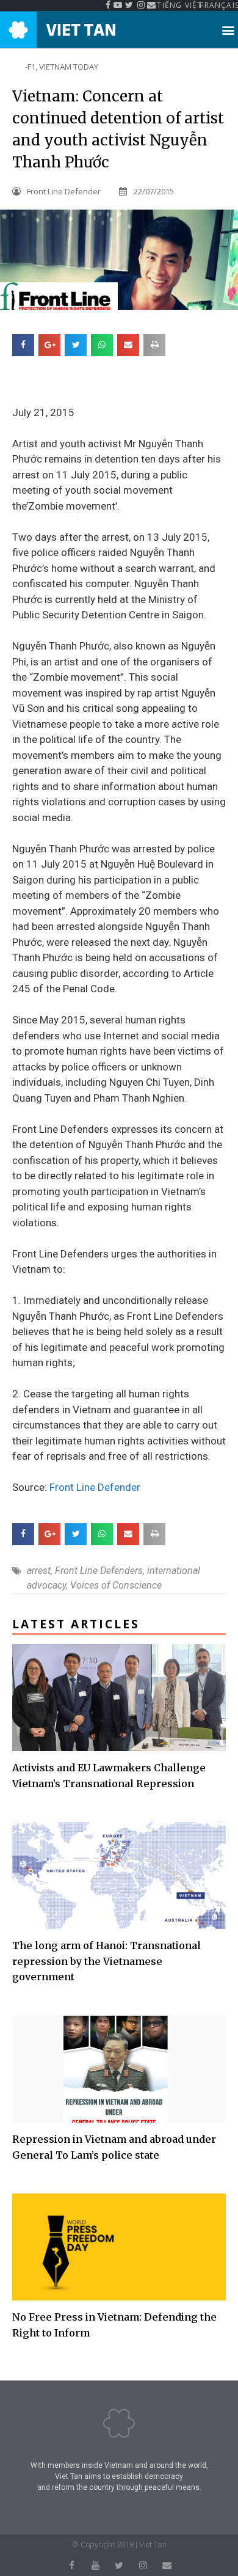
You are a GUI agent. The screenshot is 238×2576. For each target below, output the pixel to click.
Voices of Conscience (116, 1585)
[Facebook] (72, 2565)
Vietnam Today (69, 67)
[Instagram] (143, 2565)
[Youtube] (96, 2565)
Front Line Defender (95, 1487)
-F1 (30, 67)
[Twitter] (119, 2565)
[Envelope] (167, 2565)
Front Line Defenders (99, 1571)
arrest (39, 1571)
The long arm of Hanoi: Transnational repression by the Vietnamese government (106, 1961)
